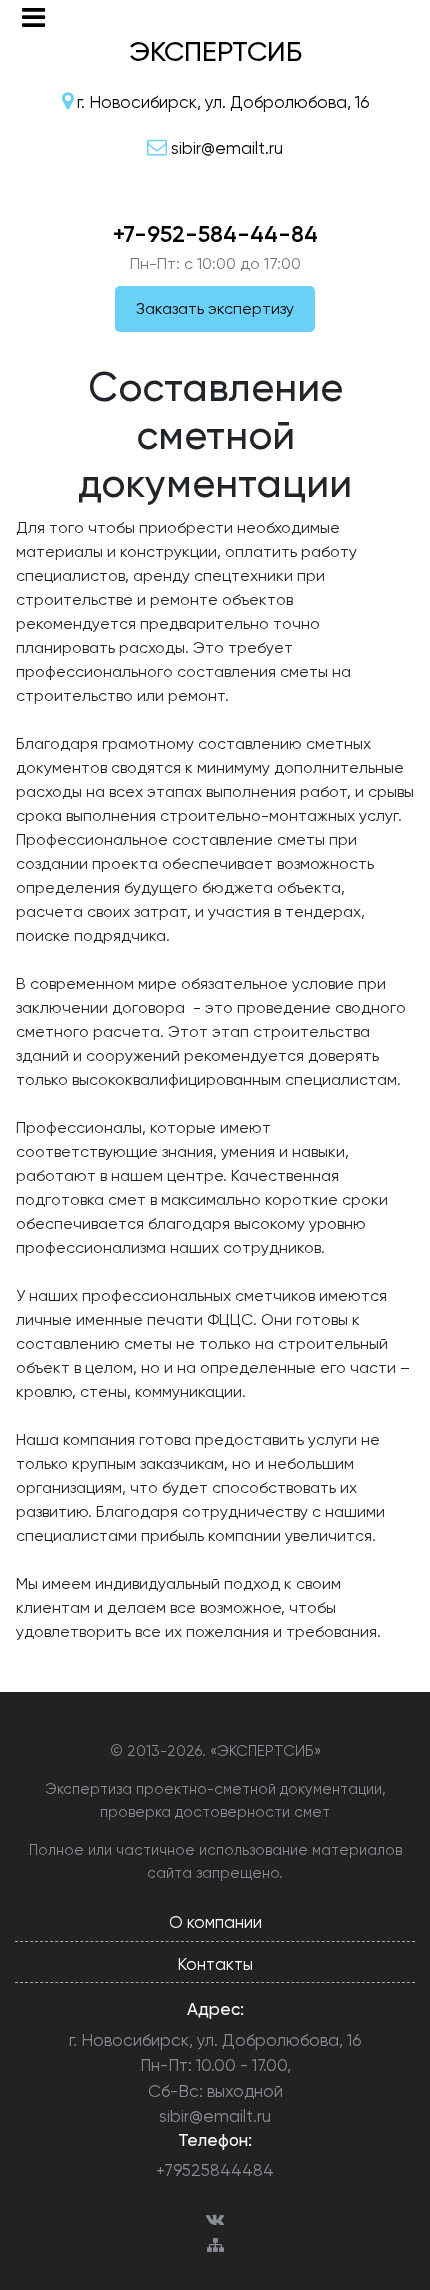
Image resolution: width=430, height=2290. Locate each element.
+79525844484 (215, 2170)
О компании (215, 1922)
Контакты (215, 1964)
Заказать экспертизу (215, 308)
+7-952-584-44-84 (215, 234)
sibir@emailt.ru (215, 2116)
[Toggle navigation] (33, 17)
